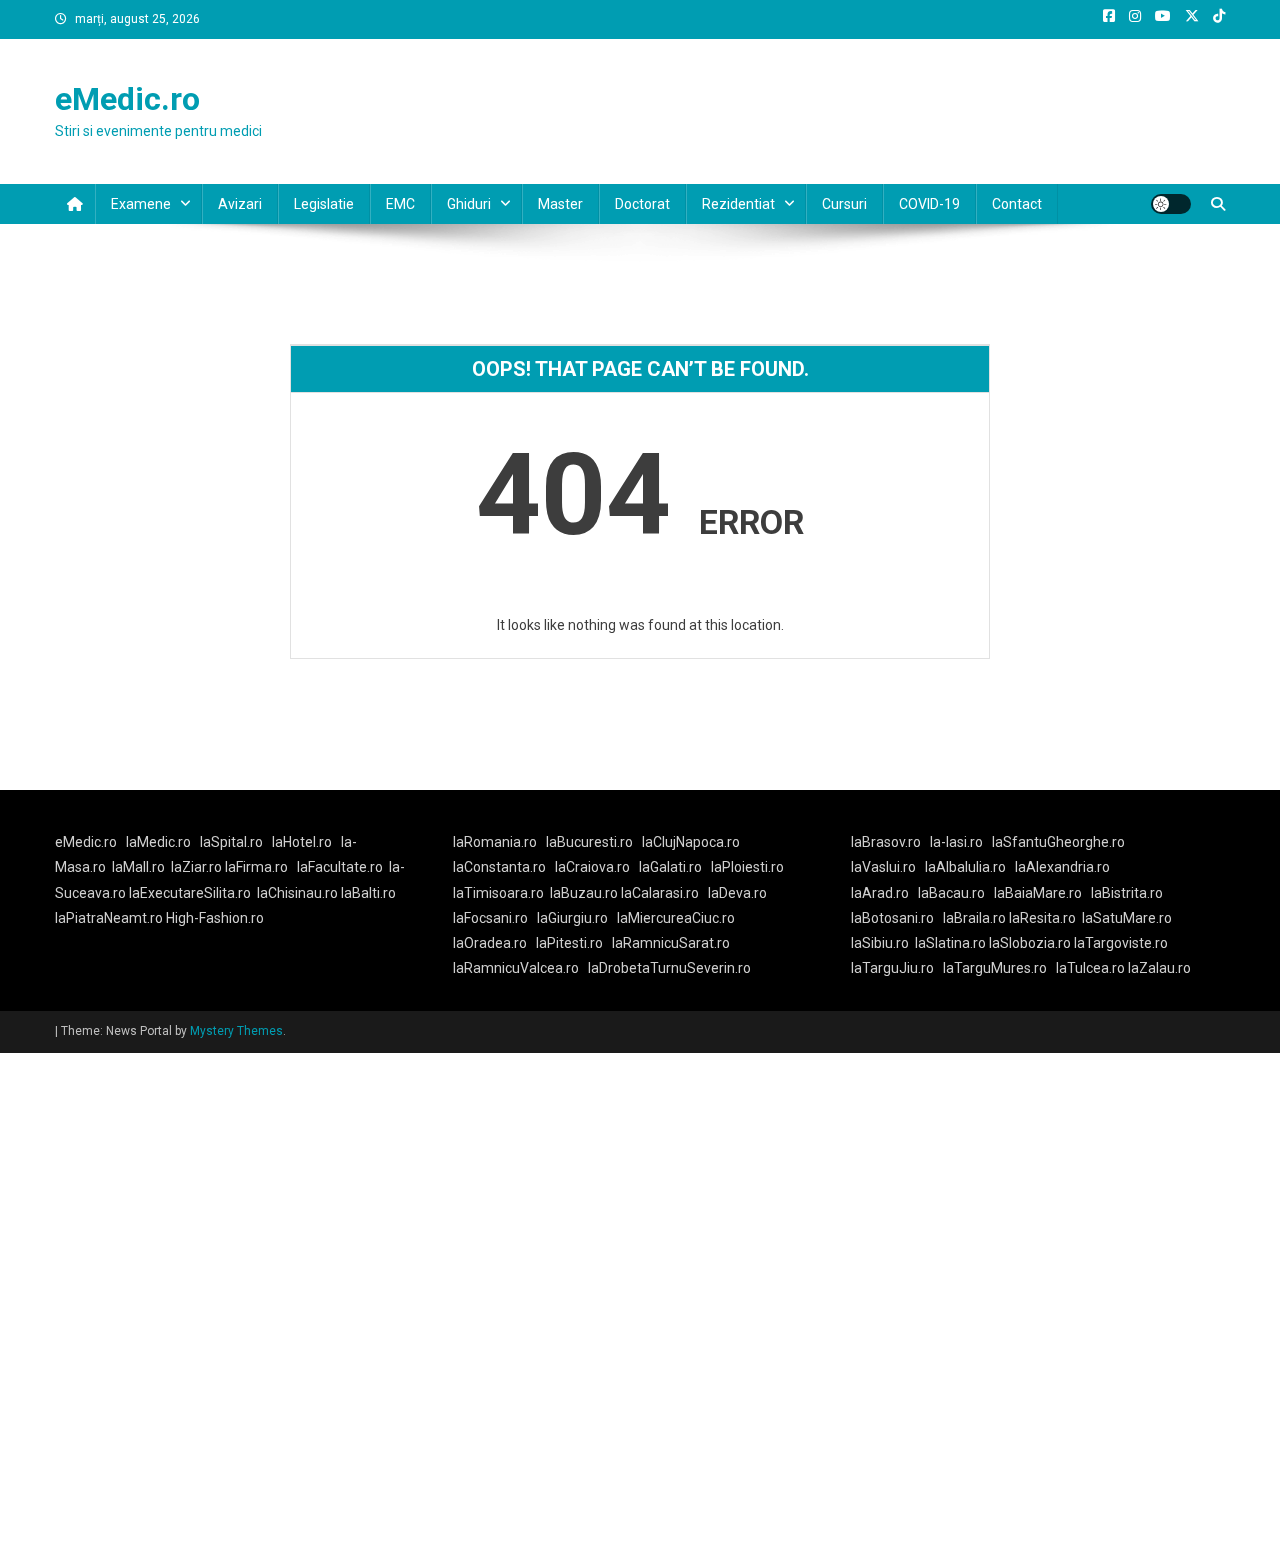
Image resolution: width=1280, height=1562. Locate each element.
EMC (400, 204)
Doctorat (642, 204)
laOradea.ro (490, 943)
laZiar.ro (198, 867)
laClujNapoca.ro (691, 842)
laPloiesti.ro (747, 867)
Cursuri (844, 204)
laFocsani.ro (490, 918)
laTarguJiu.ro (897, 968)
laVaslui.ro (888, 867)
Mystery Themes (236, 1031)
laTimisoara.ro (498, 893)
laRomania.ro (495, 842)
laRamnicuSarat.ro (671, 943)
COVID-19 (929, 204)
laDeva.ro (737, 893)
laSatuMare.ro (1127, 918)
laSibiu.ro (880, 943)
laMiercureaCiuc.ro (676, 918)
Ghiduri (469, 204)
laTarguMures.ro (995, 968)
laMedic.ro (160, 842)
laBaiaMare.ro (1038, 893)
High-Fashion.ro (215, 918)
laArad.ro (880, 893)
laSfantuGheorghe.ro (1058, 842)
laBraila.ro (974, 918)
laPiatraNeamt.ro (109, 918)
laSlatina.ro (950, 943)
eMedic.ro (127, 99)
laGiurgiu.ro (577, 918)
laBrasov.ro (886, 842)
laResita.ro (1042, 918)
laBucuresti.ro (589, 842)
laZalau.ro (1159, 968)
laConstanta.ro (499, 867)
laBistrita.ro (1127, 893)
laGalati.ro (670, 867)
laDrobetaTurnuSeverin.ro (669, 968)
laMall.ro (138, 867)
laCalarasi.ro (660, 893)
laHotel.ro (302, 842)
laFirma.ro (256, 867)
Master (560, 204)
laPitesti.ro (569, 943)
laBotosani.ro (892, 918)
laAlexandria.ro (1062, 867)
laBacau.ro (951, 893)
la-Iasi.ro (956, 842)
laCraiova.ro (592, 867)
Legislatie (324, 204)
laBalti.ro (368, 893)
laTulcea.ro (1092, 968)
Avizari (240, 204)
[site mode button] (1171, 204)
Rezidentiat (738, 204)
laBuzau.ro (585, 893)
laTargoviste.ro (1121, 943)
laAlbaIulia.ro (965, 867)
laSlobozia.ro (1030, 943)
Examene (141, 204)
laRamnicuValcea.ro (516, 968)
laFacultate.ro (340, 867)
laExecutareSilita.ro (190, 893)
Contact (1017, 204)
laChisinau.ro (297, 893)
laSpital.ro (231, 842)
